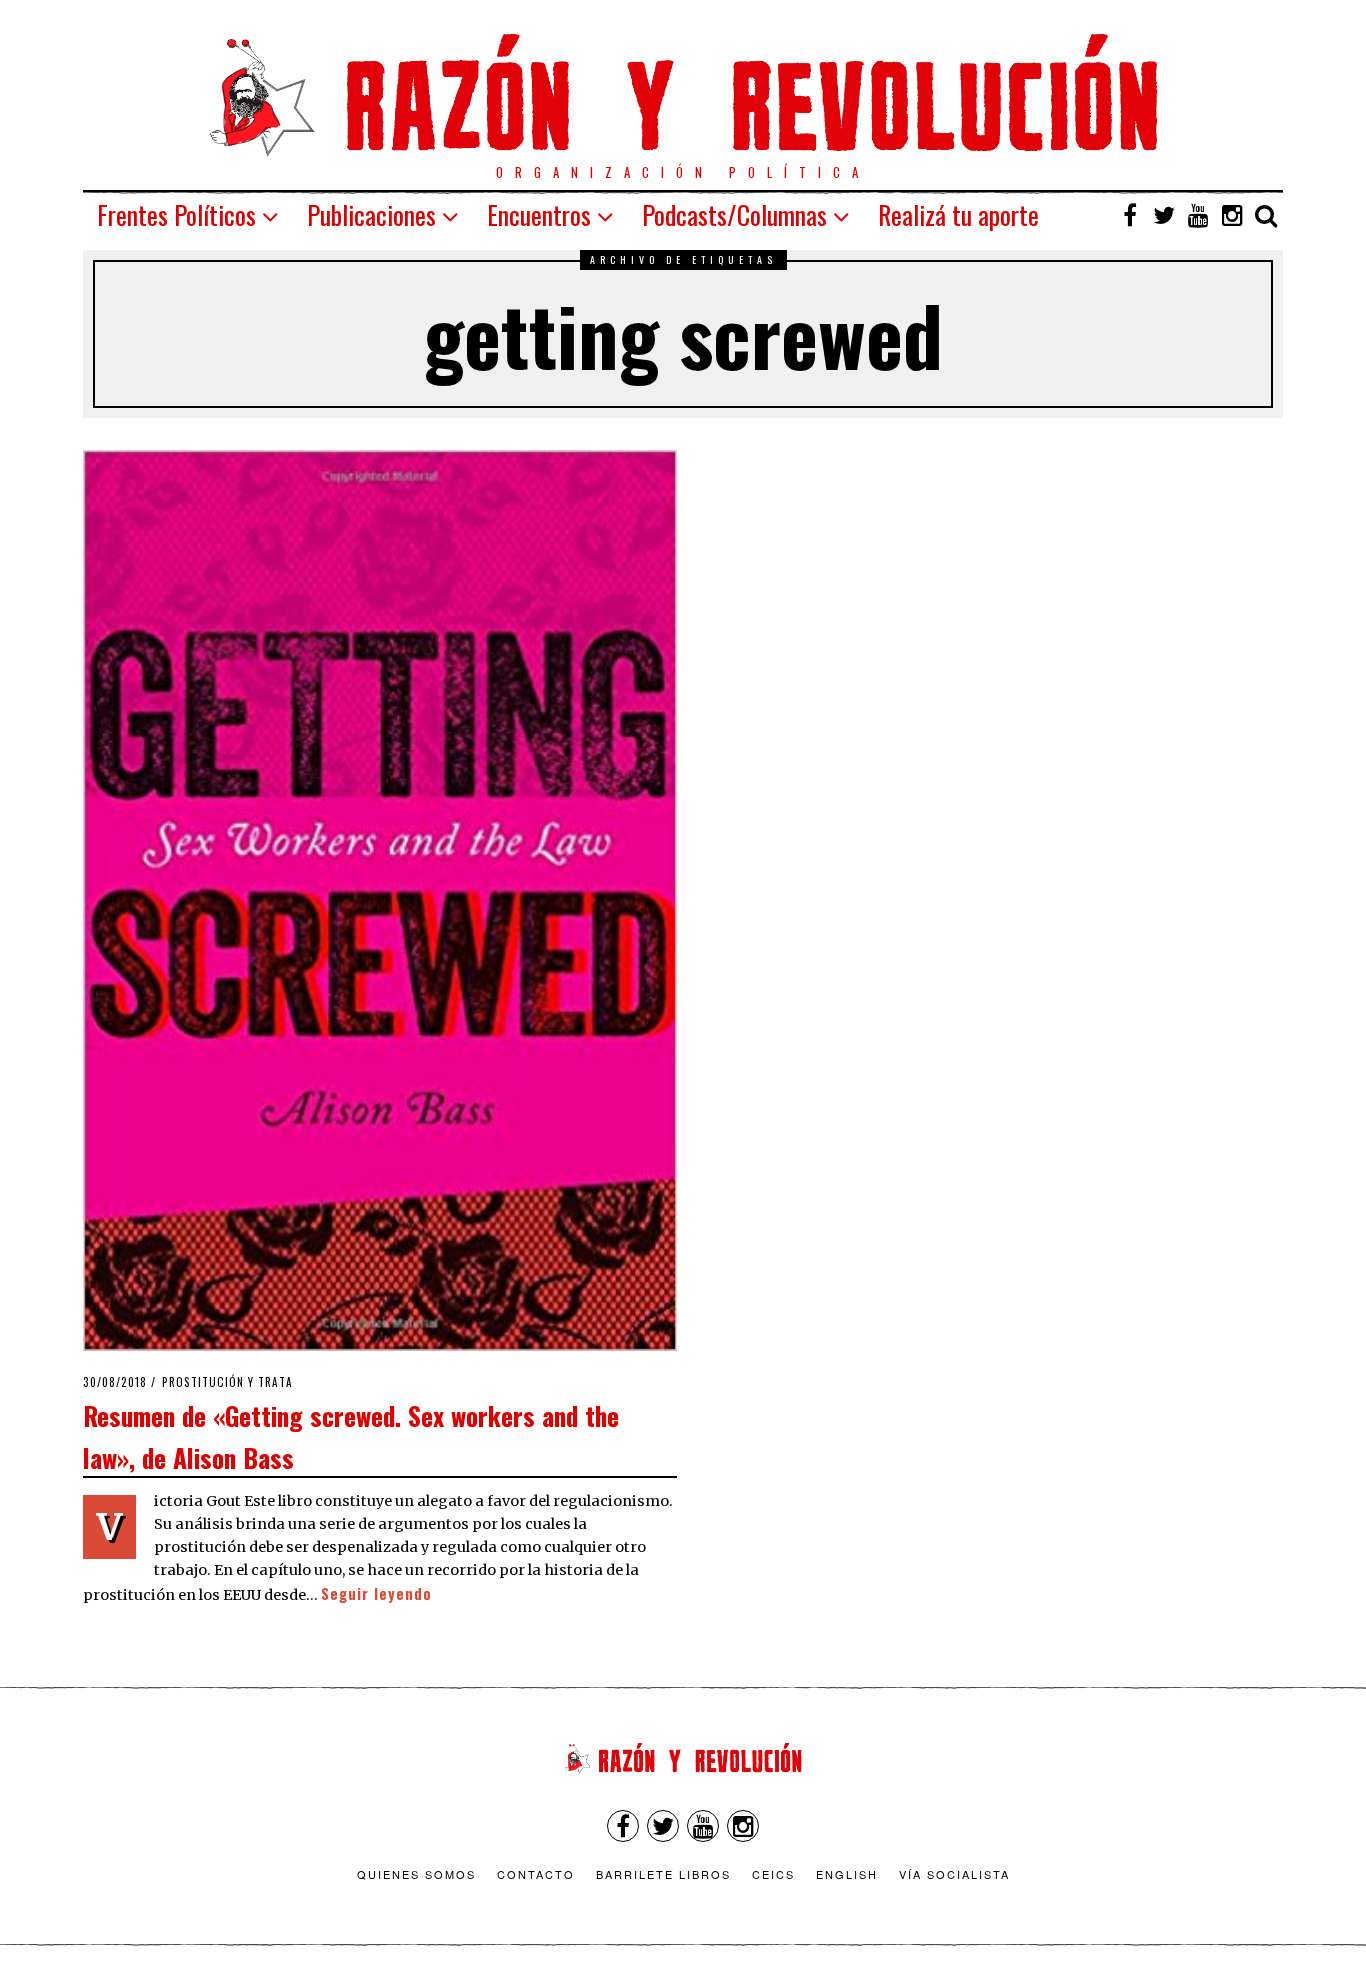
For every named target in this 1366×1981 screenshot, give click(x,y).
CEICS (773, 1874)
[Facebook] (1130, 215)
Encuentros (539, 214)
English (847, 1874)
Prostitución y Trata (227, 1382)
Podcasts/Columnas (734, 214)
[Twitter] (1164, 215)
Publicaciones (371, 214)
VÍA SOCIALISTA (954, 1874)
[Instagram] (1232, 215)
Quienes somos (416, 1874)
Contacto (536, 1874)
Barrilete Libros (663, 1874)
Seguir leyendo (376, 1593)
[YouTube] (1198, 215)
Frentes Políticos (176, 214)
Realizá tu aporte (958, 214)
